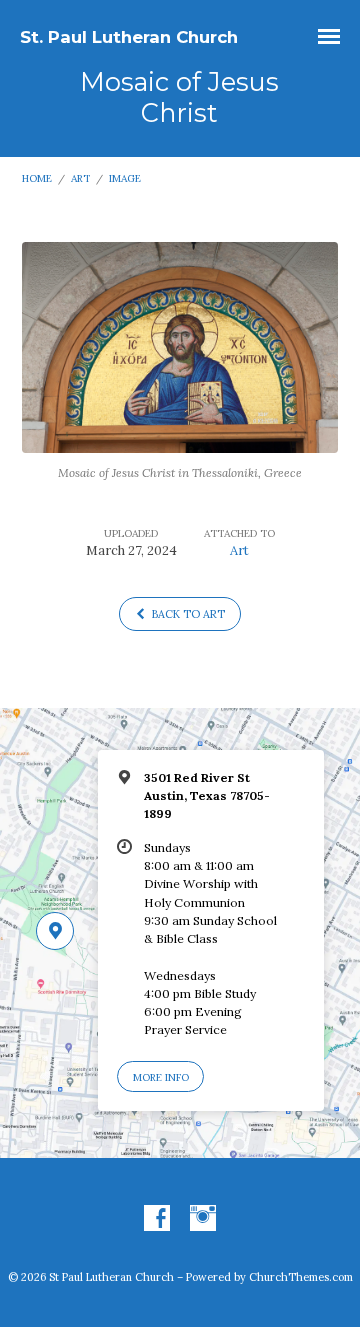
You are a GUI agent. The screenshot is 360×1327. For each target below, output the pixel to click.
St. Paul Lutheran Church (129, 37)
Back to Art (187, 614)
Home (37, 178)
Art (80, 178)
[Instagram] (203, 1219)
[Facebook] (157, 1219)
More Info (161, 1077)
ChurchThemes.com (301, 1277)
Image (125, 178)
